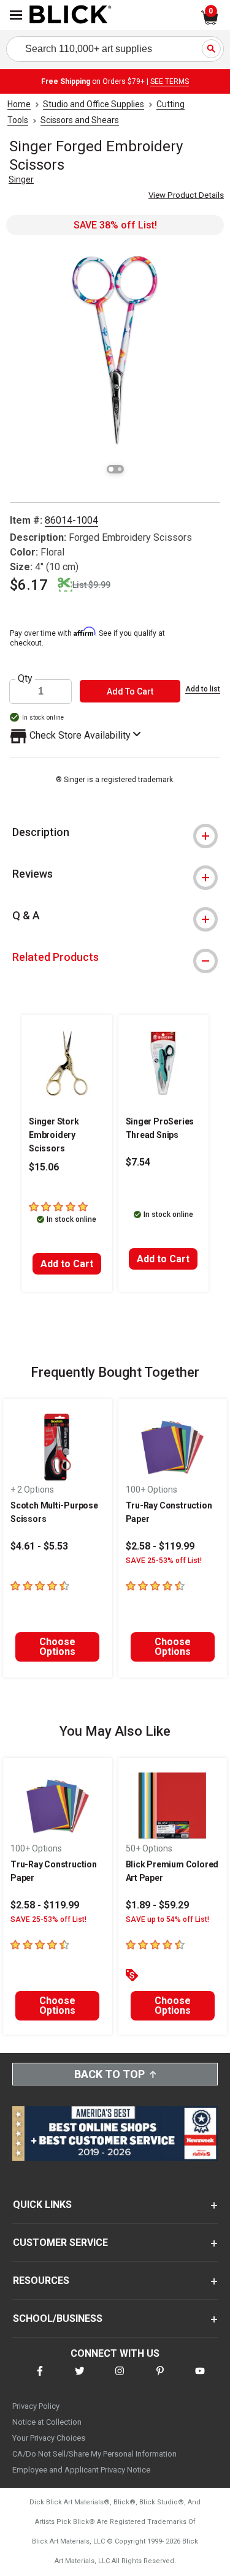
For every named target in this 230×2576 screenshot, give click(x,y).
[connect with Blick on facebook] (40, 2378)
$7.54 (138, 1162)
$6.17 (29, 585)
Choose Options (57, 1647)
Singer (21, 179)
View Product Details (186, 195)
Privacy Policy (36, 2406)
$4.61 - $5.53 (39, 1546)
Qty (25, 679)
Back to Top (109, 2074)
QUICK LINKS (42, 2205)
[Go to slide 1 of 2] (111, 469)
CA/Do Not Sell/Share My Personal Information (94, 2454)
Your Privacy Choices (49, 2438)
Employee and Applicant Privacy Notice (81, 2470)
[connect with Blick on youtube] (200, 2378)
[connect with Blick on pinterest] (160, 2378)
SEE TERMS (170, 81)
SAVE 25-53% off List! (164, 1561)
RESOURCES (41, 2280)
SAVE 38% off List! (115, 225)
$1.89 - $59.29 (157, 1905)
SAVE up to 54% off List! (167, 1919)
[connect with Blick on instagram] (120, 2378)
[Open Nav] (16, 15)
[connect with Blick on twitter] (80, 2378)
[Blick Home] (71, 15)
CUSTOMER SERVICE (60, 2243)
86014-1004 (71, 520)
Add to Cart (67, 1264)
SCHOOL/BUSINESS (58, 2318)
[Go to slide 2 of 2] (120, 469)
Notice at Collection (47, 2422)
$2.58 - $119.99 (160, 1546)
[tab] (115, 832)
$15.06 (44, 1167)
